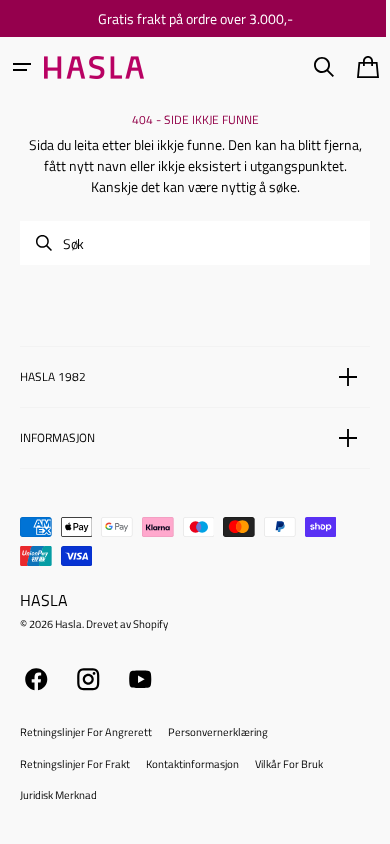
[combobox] (187, 243)
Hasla (68, 624)
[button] (22, 67)
